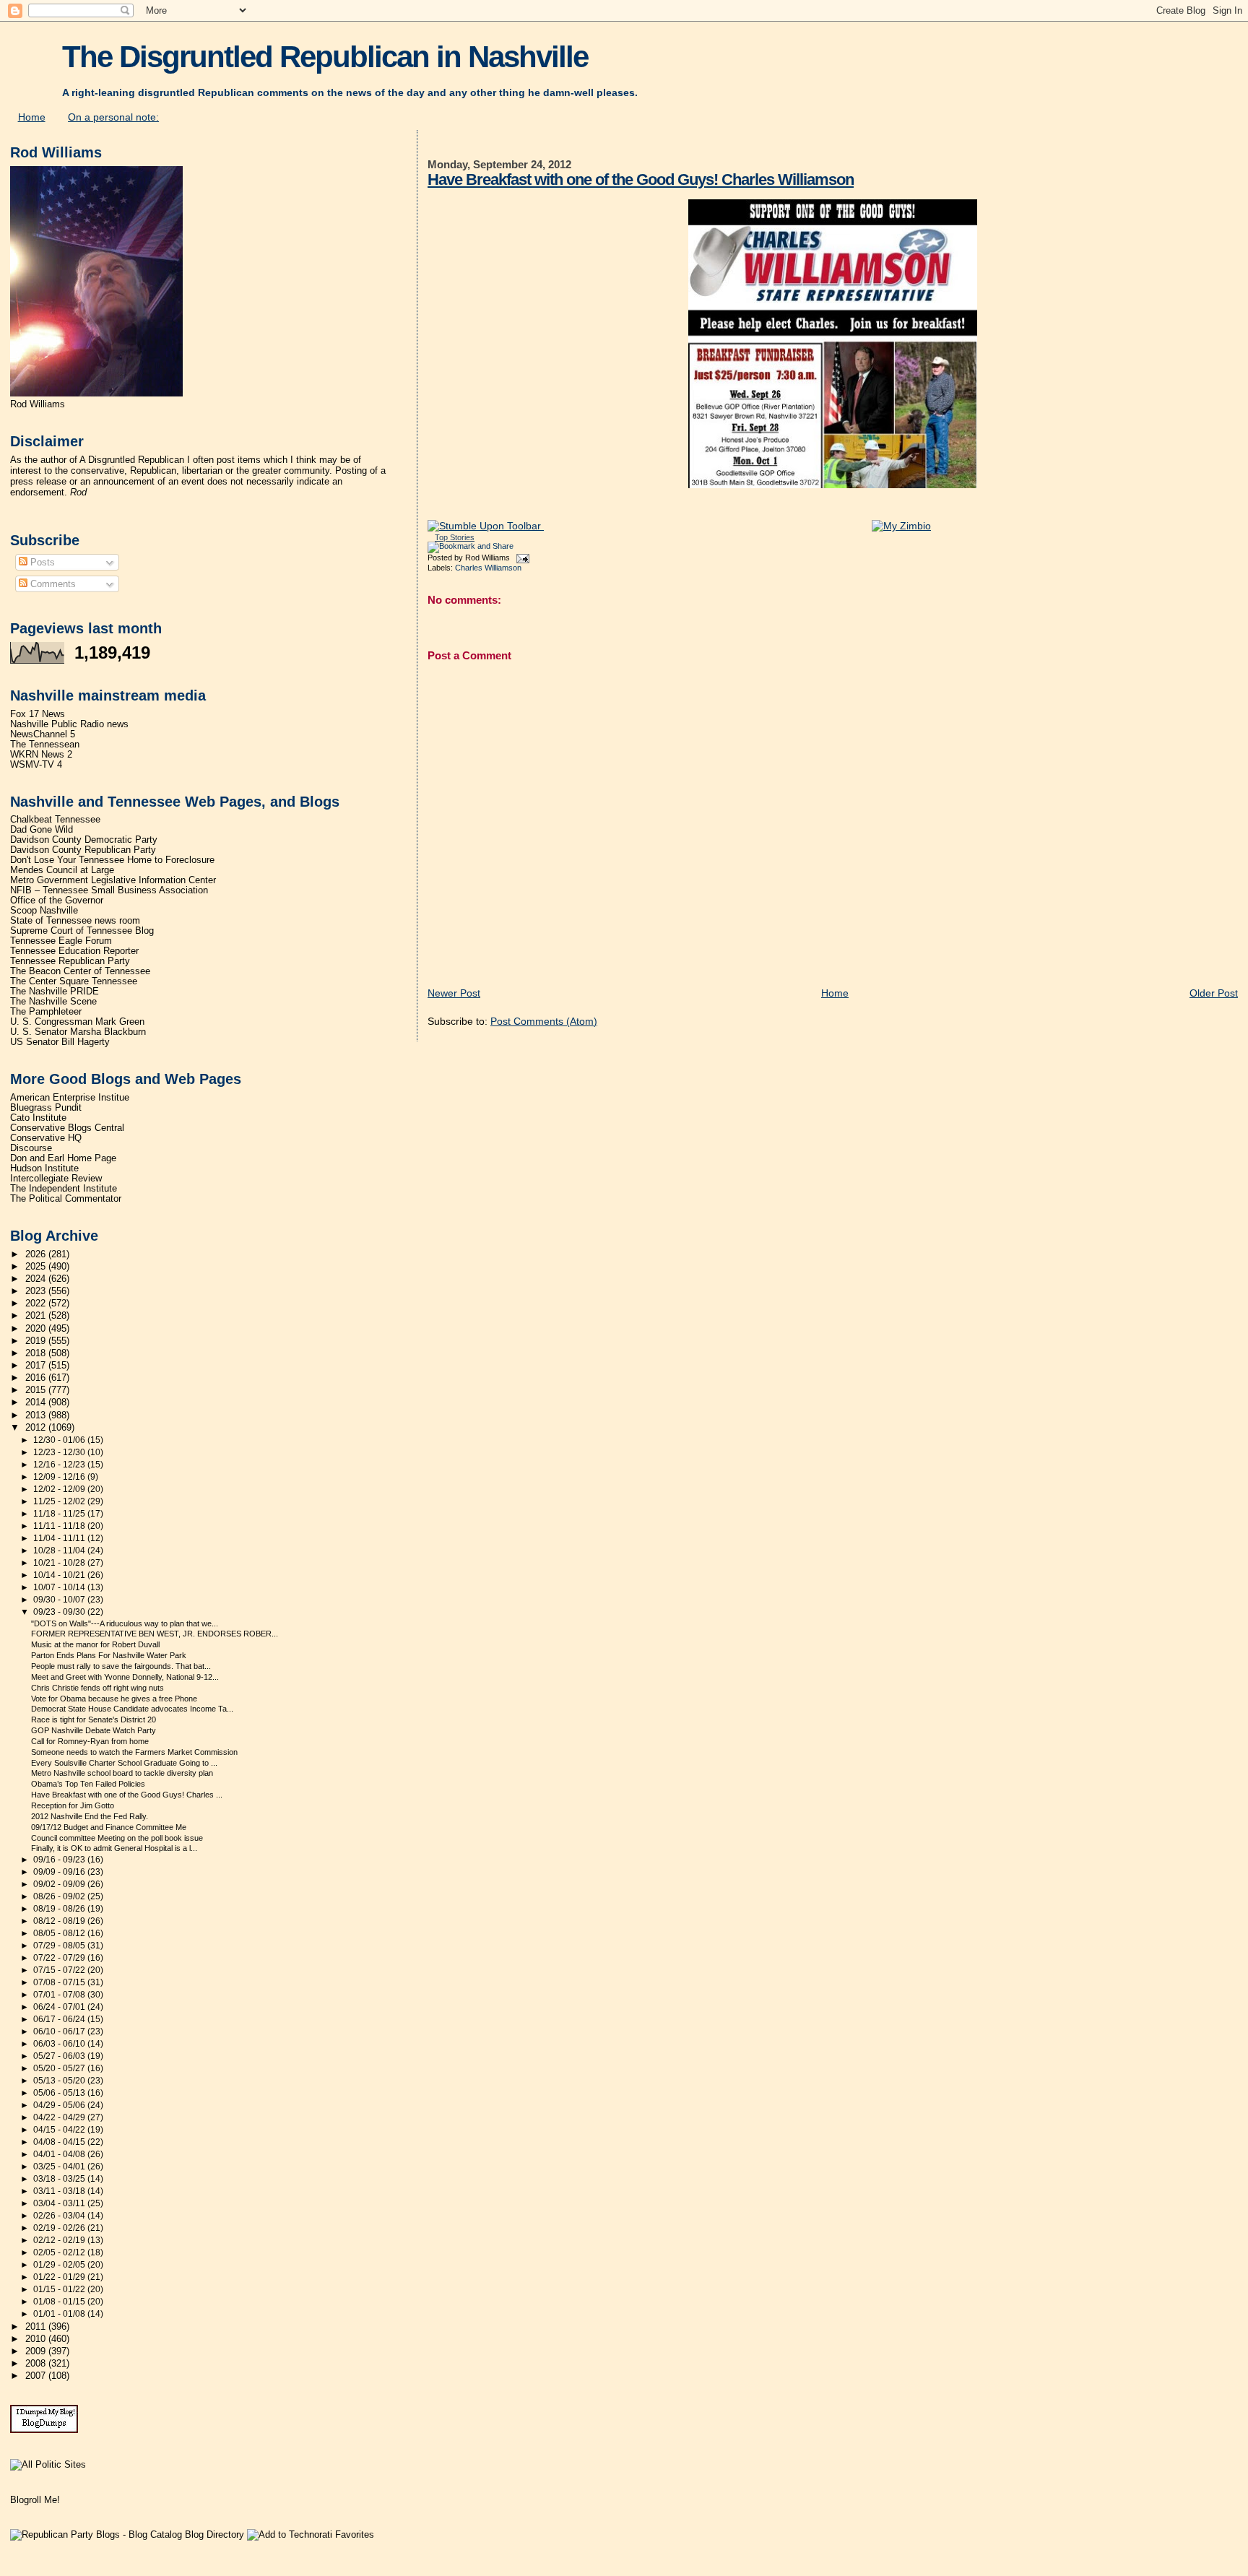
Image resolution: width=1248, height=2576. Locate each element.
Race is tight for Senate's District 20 (94, 1719)
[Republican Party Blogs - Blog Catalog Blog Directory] (127, 2534)
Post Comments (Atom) (544, 1021)
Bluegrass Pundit (46, 1108)
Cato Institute (38, 1118)
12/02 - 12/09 (60, 1489)
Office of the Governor (57, 901)
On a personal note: (113, 117)
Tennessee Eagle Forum (61, 941)
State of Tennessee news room (75, 921)
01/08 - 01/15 (60, 2302)
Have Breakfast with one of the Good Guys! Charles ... (127, 1795)
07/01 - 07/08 (60, 1995)
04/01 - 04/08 (60, 2154)
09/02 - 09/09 (60, 1884)
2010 (37, 2339)
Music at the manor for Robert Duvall (95, 1644)
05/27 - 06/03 (60, 2056)
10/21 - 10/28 (60, 1563)
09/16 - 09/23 (60, 1860)
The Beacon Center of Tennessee (80, 971)
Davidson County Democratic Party (84, 840)
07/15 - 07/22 (60, 1970)
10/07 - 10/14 (60, 1587)
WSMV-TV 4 (36, 765)
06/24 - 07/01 (60, 2007)
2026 (37, 1254)
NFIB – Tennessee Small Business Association (109, 890)
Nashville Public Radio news (69, 724)
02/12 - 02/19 (60, 2240)
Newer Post (454, 993)
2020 (37, 1329)
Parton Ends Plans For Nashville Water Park (109, 1655)
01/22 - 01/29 (60, 2277)
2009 (37, 2351)
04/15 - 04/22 (60, 2130)
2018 (37, 1353)
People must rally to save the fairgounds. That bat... (121, 1666)
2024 (37, 1279)
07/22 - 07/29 (60, 1958)
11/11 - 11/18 (60, 1526)
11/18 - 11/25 (60, 1514)
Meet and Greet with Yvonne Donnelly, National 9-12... (125, 1677)
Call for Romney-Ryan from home (90, 1741)
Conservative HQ (46, 1138)
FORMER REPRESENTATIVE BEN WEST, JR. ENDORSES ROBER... (155, 1634)
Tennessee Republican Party (70, 961)
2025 (37, 1267)
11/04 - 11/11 (60, 1538)
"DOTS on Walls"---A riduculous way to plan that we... (125, 1623)
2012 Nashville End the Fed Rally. (90, 1816)
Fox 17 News (38, 714)
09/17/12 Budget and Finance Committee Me (109, 1827)
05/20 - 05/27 (60, 2068)
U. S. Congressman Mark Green (77, 1022)
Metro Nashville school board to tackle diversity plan (122, 1773)
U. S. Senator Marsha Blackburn (78, 1032)
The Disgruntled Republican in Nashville (325, 57)
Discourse (31, 1148)
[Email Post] (521, 558)
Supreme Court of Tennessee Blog (82, 931)
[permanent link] (486, 526)
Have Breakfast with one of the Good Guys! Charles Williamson (641, 179)
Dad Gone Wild (42, 830)
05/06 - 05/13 (60, 2093)
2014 (37, 1402)
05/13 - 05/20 (60, 2081)
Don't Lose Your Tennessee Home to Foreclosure (112, 860)
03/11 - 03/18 (60, 2191)
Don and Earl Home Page (63, 1158)
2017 (37, 1366)
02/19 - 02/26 (60, 2228)
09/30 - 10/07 (60, 1600)
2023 (37, 1291)
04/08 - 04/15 (60, 2142)
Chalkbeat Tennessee (55, 820)
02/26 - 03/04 (60, 2216)
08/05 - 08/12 (60, 1933)
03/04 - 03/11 (60, 2203)
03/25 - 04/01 (60, 2167)
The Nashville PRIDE (55, 992)
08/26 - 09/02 (60, 1896)
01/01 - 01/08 (60, 2314)
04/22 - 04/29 (60, 2117)
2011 (37, 2327)
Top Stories (455, 537)
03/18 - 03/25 (60, 2179)
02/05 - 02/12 (60, 2252)
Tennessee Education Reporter (74, 951)
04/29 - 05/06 (60, 2105)
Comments (52, 584)
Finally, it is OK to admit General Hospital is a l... (114, 1848)
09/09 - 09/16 (60, 1872)
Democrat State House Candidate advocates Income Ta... (132, 1709)
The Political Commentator (66, 1199)
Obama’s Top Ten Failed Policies (88, 1784)
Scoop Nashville (44, 911)
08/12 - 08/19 (60, 1921)
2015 (37, 1390)
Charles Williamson (488, 568)
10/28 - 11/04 (60, 1551)
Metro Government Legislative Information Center (113, 880)
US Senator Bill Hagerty (60, 1042)
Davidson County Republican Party (83, 850)
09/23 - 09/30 (60, 1612)
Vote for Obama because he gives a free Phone (114, 1699)
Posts (41, 562)
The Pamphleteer (46, 1012)
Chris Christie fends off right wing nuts (97, 1688)
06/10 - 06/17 (60, 2031)
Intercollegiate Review (56, 1179)
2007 (37, 2376)
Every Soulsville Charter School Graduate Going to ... (124, 1763)
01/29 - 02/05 (60, 2265)
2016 (37, 1378)
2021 (37, 1316)
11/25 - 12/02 (60, 1501)
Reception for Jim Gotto (73, 1805)
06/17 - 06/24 (60, 2019)
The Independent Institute (64, 1189)
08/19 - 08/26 (60, 1909)
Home (32, 117)
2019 (37, 1341)
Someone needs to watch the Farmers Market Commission (134, 1752)
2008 (37, 2364)
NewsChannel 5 (43, 734)
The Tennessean (45, 745)
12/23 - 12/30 (60, 1452)
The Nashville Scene (53, 1002)
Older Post (1214, 993)
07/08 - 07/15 (60, 1982)
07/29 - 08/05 (60, 1946)
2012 (37, 1428)
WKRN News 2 (41, 755)
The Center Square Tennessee (74, 981)
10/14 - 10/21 (60, 1575)
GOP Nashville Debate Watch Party (94, 1730)
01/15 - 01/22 (60, 2289)
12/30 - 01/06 (60, 1440)
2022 (37, 1304)
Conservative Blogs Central (67, 1128)
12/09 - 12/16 (60, 1477)
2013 (37, 1415)
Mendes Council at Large (62, 870)
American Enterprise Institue (70, 1098)
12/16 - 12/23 (60, 1465)
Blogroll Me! (35, 2500)
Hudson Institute (44, 1168)
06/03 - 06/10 (60, 2044)
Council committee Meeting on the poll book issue (117, 1838)
